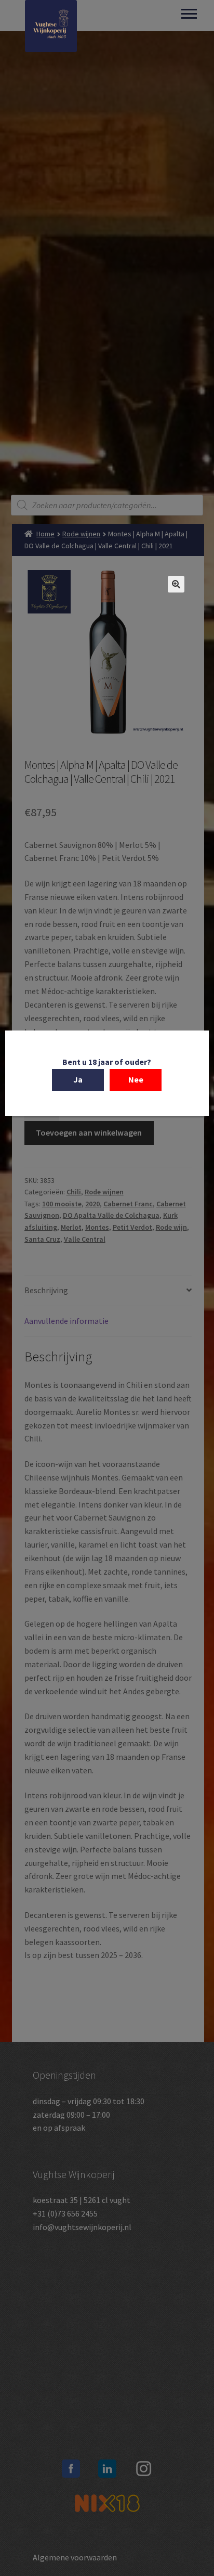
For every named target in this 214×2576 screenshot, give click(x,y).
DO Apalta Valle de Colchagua (111, 1215)
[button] (176, 584)
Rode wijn (171, 1227)
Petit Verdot (132, 1227)
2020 (92, 1204)
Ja (78, 1079)
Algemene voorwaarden (75, 2557)
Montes (97, 1227)
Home (45, 534)
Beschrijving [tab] (46, 1290)
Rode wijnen (81, 534)
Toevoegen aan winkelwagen (89, 1132)
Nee (136, 1079)
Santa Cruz (42, 1239)
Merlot (71, 1227)
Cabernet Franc (128, 1204)
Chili (74, 1192)
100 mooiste (62, 1204)
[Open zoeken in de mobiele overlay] (107, 505)
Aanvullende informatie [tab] (66, 1321)
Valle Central (85, 1239)
